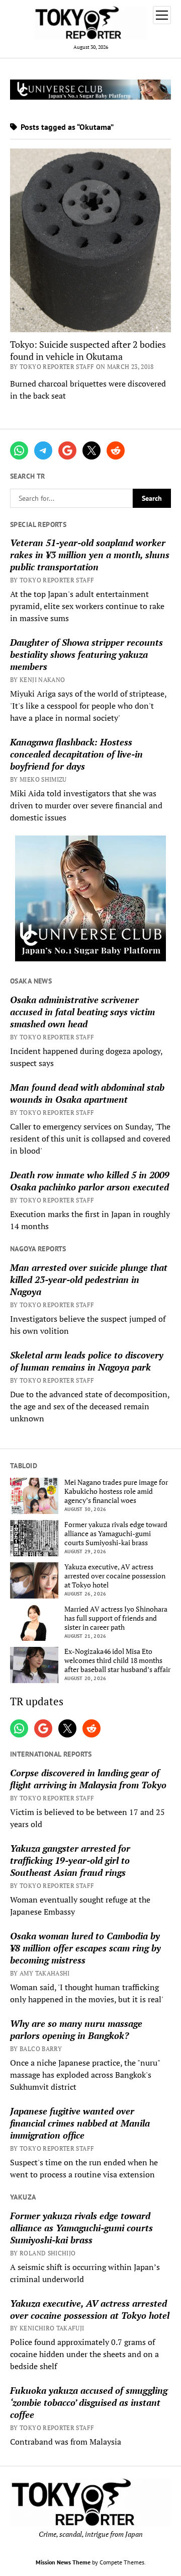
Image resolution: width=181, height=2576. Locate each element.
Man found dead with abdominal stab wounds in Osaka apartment (87, 1093)
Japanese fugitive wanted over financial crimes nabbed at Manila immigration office (80, 2123)
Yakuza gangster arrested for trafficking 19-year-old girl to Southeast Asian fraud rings (70, 1860)
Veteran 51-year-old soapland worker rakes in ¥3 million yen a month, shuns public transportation (90, 555)
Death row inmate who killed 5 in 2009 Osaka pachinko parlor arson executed (90, 1181)
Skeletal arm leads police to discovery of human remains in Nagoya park (87, 1361)
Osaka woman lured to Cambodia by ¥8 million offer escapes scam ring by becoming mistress (85, 1948)
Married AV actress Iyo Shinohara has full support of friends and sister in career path (116, 1618)
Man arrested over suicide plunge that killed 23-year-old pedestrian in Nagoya (89, 1279)
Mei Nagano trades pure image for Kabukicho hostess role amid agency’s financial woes (116, 1491)
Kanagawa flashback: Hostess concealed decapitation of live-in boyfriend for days (76, 754)
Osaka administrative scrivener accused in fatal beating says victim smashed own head (82, 1012)
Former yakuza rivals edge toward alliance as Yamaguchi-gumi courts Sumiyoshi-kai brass (116, 1534)
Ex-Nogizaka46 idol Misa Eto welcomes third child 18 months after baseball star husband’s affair (117, 1660)
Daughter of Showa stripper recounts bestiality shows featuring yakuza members (86, 654)
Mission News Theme (63, 2562)
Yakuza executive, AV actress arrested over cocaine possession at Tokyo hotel (115, 1576)
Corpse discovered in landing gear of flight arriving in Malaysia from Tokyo (88, 1779)
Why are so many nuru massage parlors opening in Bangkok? (76, 2029)
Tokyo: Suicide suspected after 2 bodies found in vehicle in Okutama (88, 350)
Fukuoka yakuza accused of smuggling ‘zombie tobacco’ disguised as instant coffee (89, 2402)
